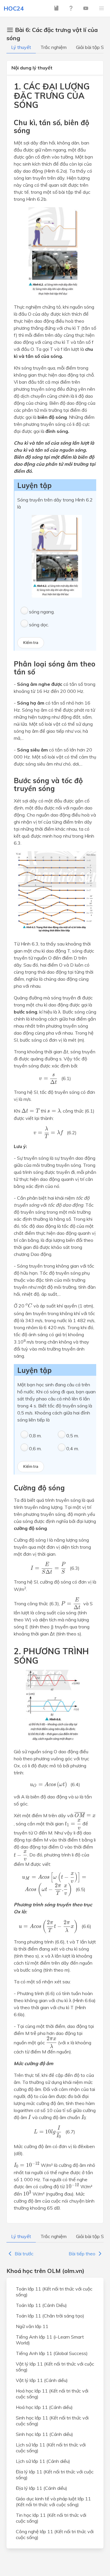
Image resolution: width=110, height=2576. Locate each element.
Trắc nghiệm (54, 47)
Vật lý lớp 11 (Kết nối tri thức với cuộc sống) (55, 2367)
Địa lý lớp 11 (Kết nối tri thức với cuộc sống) (55, 2475)
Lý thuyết (21, 47)
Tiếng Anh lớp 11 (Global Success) (52, 2353)
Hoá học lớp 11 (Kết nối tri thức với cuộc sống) (52, 2394)
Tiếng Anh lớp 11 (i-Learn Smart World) (50, 2340)
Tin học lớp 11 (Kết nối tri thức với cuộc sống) (51, 2518)
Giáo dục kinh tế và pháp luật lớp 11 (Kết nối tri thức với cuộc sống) (53, 2502)
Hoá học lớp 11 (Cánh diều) (44, 2407)
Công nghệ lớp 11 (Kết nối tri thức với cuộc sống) (55, 2534)
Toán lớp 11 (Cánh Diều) (41, 2305)
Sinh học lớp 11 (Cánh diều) (44, 2434)
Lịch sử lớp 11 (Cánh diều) (43, 2461)
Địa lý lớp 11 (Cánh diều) (42, 2488)
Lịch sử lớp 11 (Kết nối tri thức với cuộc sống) (51, 2448)
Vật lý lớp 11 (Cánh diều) (42, 2380)
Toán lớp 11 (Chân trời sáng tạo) (50, 2316)
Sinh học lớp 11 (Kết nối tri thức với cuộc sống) (52, 2421)
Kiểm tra (31, 643)
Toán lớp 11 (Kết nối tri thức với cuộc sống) (54, 2292)
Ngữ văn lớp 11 (32, 2326)
